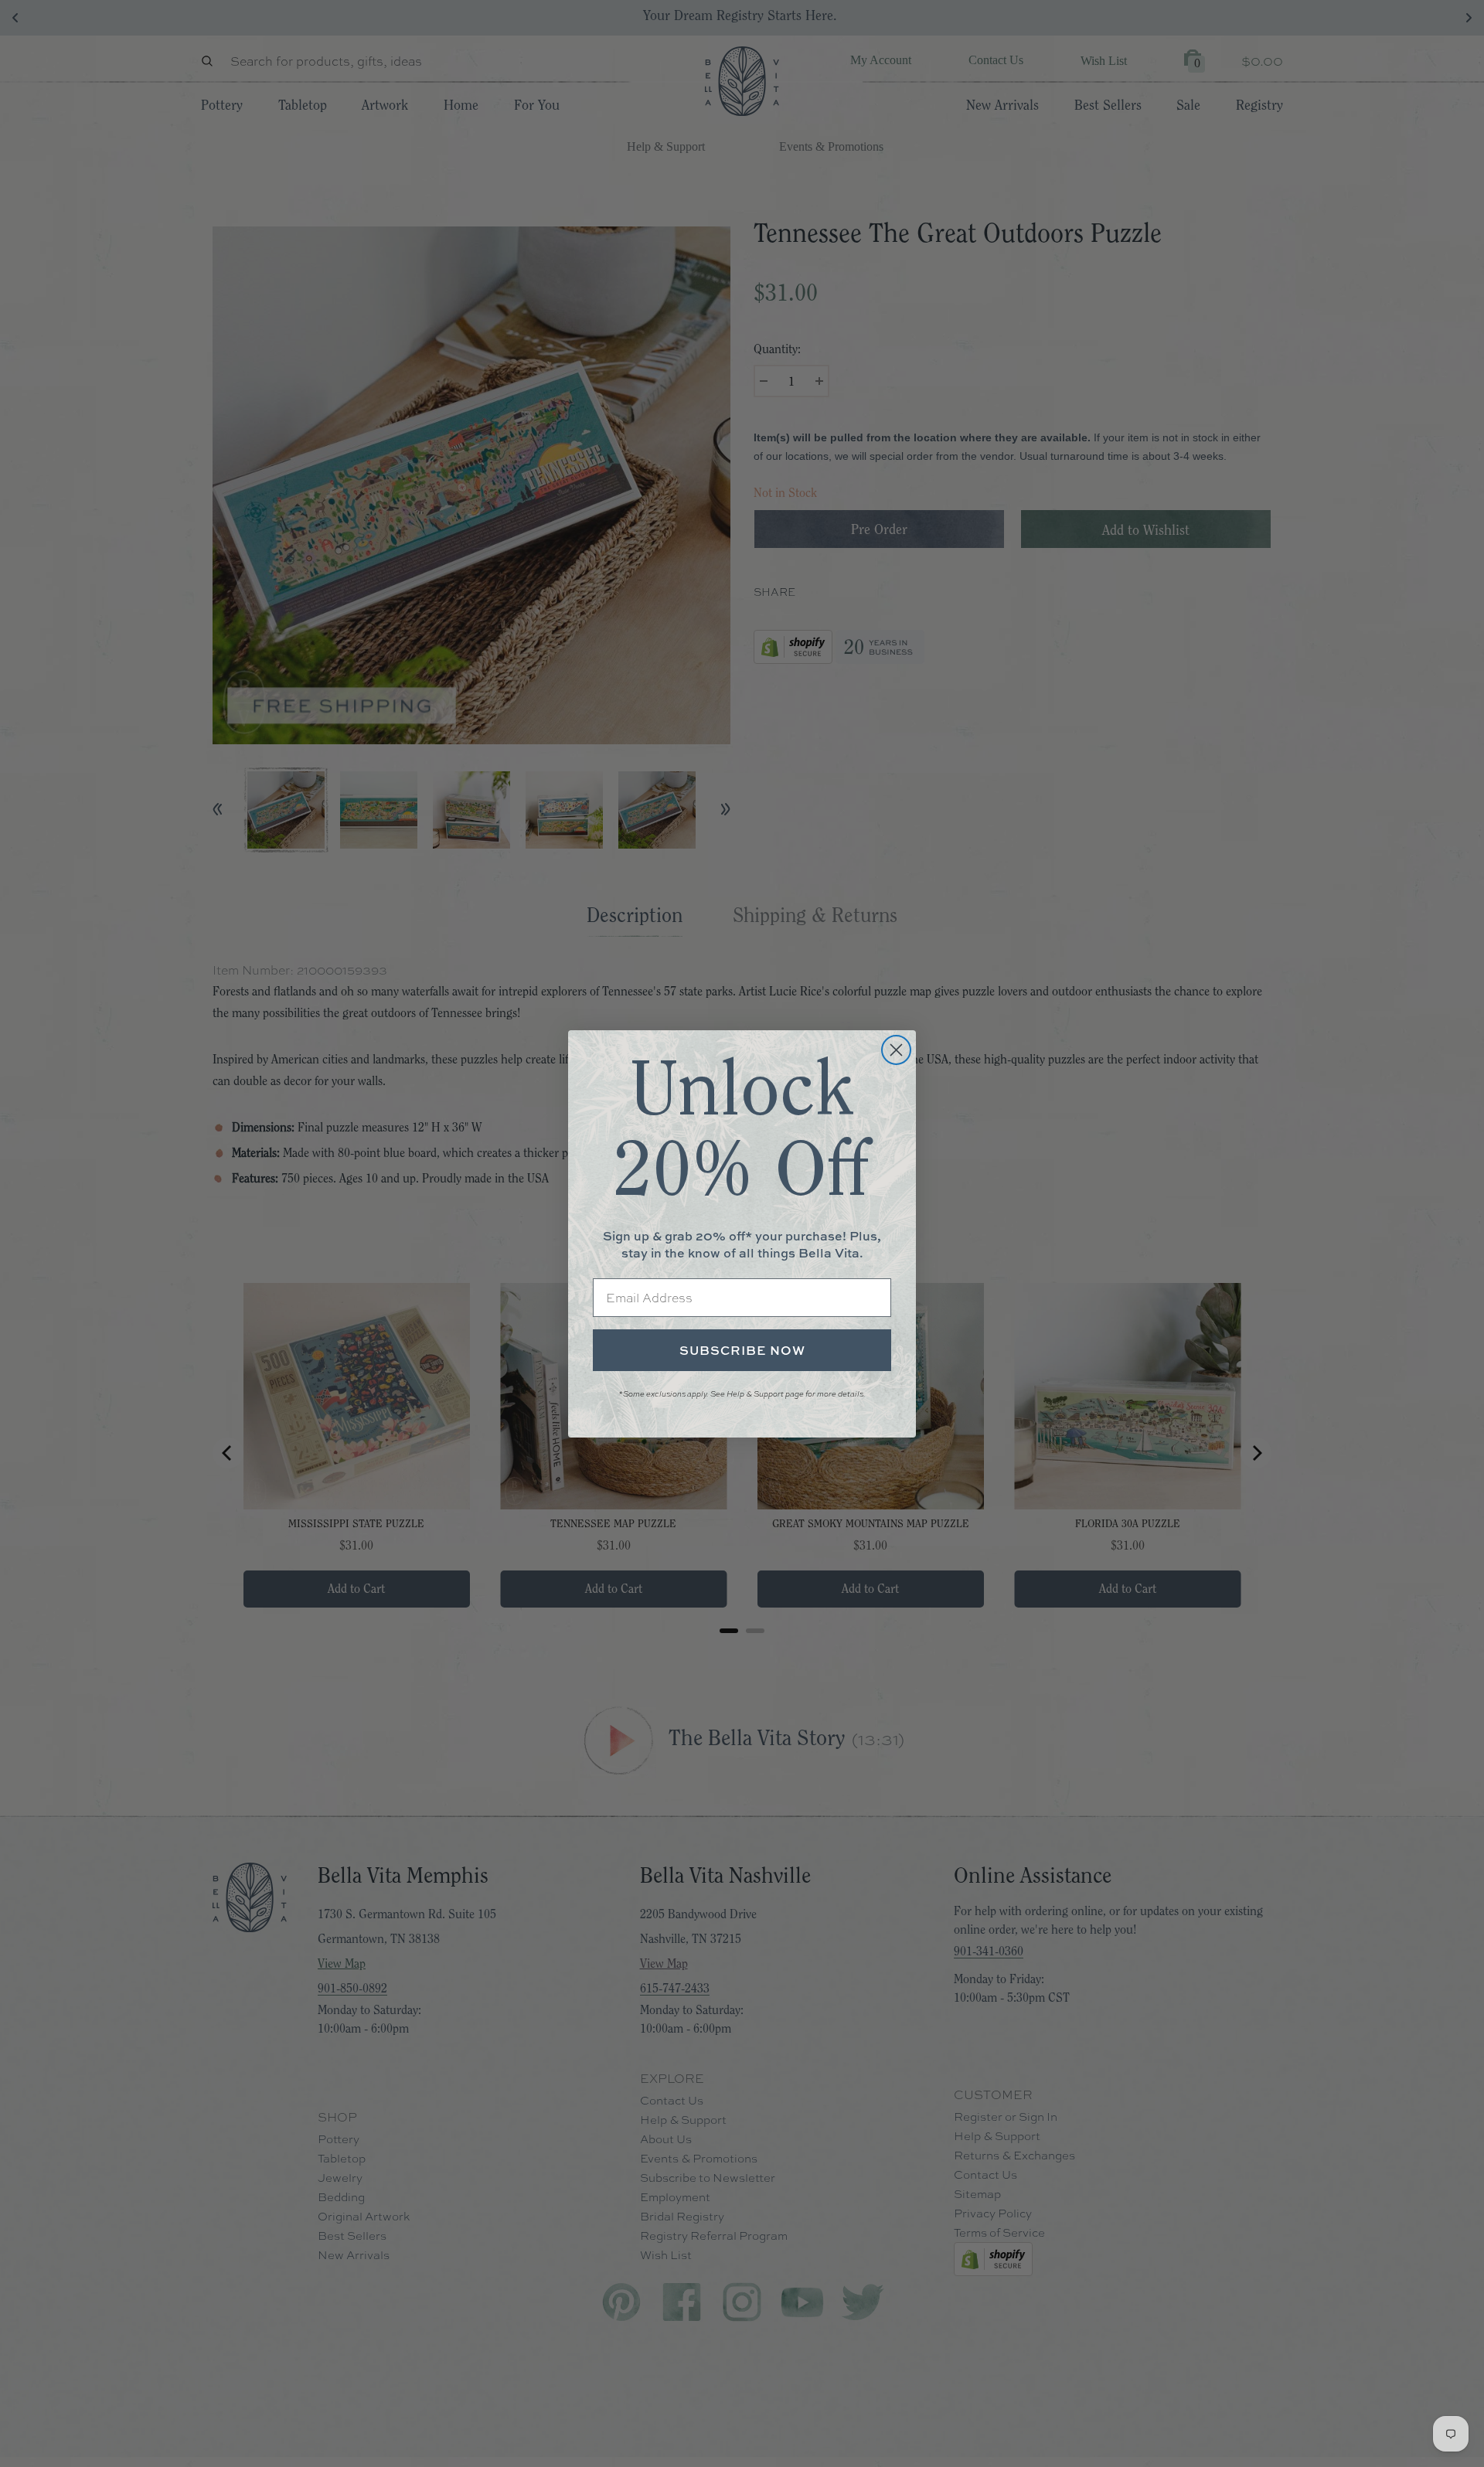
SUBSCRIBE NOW (742, 1350)
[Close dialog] (896, 1050)
